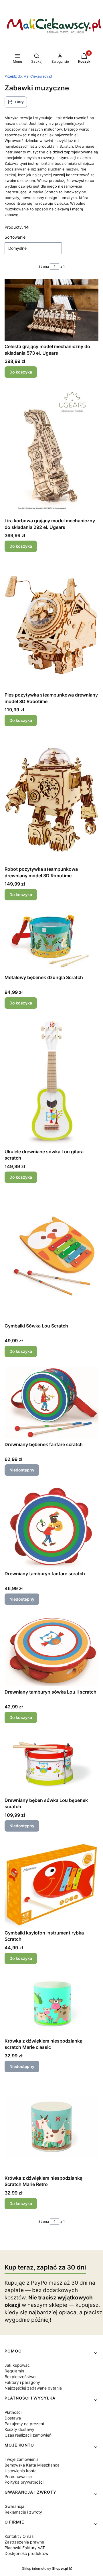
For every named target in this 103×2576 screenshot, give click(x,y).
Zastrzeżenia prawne (24, 2542)
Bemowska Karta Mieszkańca (32, 2465)
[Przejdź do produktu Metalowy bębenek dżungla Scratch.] (51, 941)
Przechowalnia (18, 2476)
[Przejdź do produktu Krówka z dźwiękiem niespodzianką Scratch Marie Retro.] (51, 2127)
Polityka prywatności (24, 2482)
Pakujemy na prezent (24, 2424)
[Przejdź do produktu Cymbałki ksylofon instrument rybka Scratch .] (51, 1884)
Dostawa (13, 2418)
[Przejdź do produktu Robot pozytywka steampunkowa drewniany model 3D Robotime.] (51, 799)
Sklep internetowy (45, 2568)
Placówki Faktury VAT (25, 2548)
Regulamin (14, 2371)
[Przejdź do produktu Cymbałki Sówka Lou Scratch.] (51, 1256)
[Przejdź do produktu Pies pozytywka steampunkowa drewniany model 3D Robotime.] (51, 625)
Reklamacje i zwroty (23, 2512)
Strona (44, 266)
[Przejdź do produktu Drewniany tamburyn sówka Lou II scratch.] (51, 1650)
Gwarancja (14, 2506)
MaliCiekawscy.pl (28, 76)
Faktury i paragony (22, 2382)
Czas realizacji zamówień (28, 2435)
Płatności (13, 2412)
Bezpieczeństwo (20, 2377)
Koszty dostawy (19, 2429)
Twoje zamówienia (22, 2459)
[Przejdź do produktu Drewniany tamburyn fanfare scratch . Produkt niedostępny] (51, 1526)
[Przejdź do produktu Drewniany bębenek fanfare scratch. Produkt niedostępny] (51, 1403)
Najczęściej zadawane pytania (33, 2388)
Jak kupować (17, 2365)
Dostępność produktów (26, 2553)
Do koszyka (21, 372)
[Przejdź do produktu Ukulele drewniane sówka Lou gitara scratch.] (51, 1082)
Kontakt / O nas (19, 2536)
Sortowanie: (16, 237)
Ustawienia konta (21, 2471)
